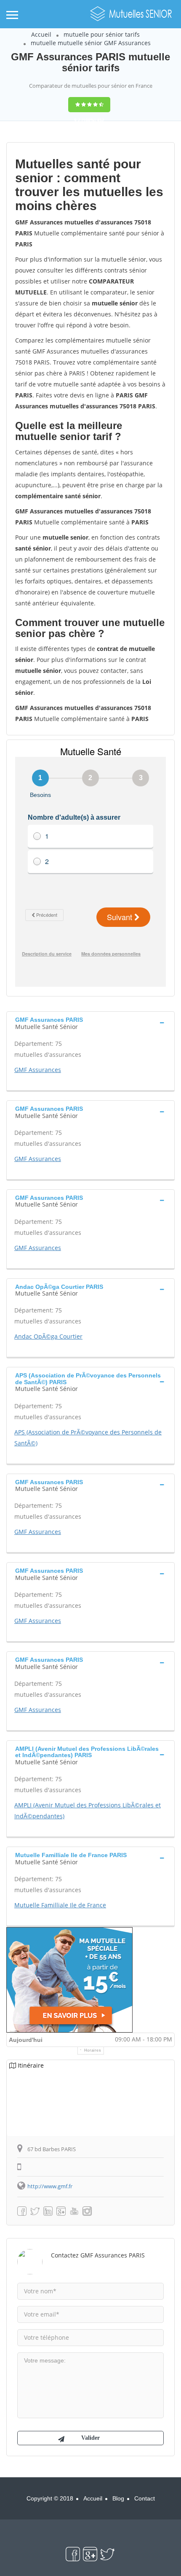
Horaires (93, 2050)
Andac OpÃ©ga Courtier (48, 1336)
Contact (145, 2498)
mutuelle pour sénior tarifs (102, 34)
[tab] (90, 1022)
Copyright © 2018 (50, 2498)
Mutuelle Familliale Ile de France (60, 1905)
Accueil (41, 34)
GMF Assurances (38, 1070)
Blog (118, 2498)
